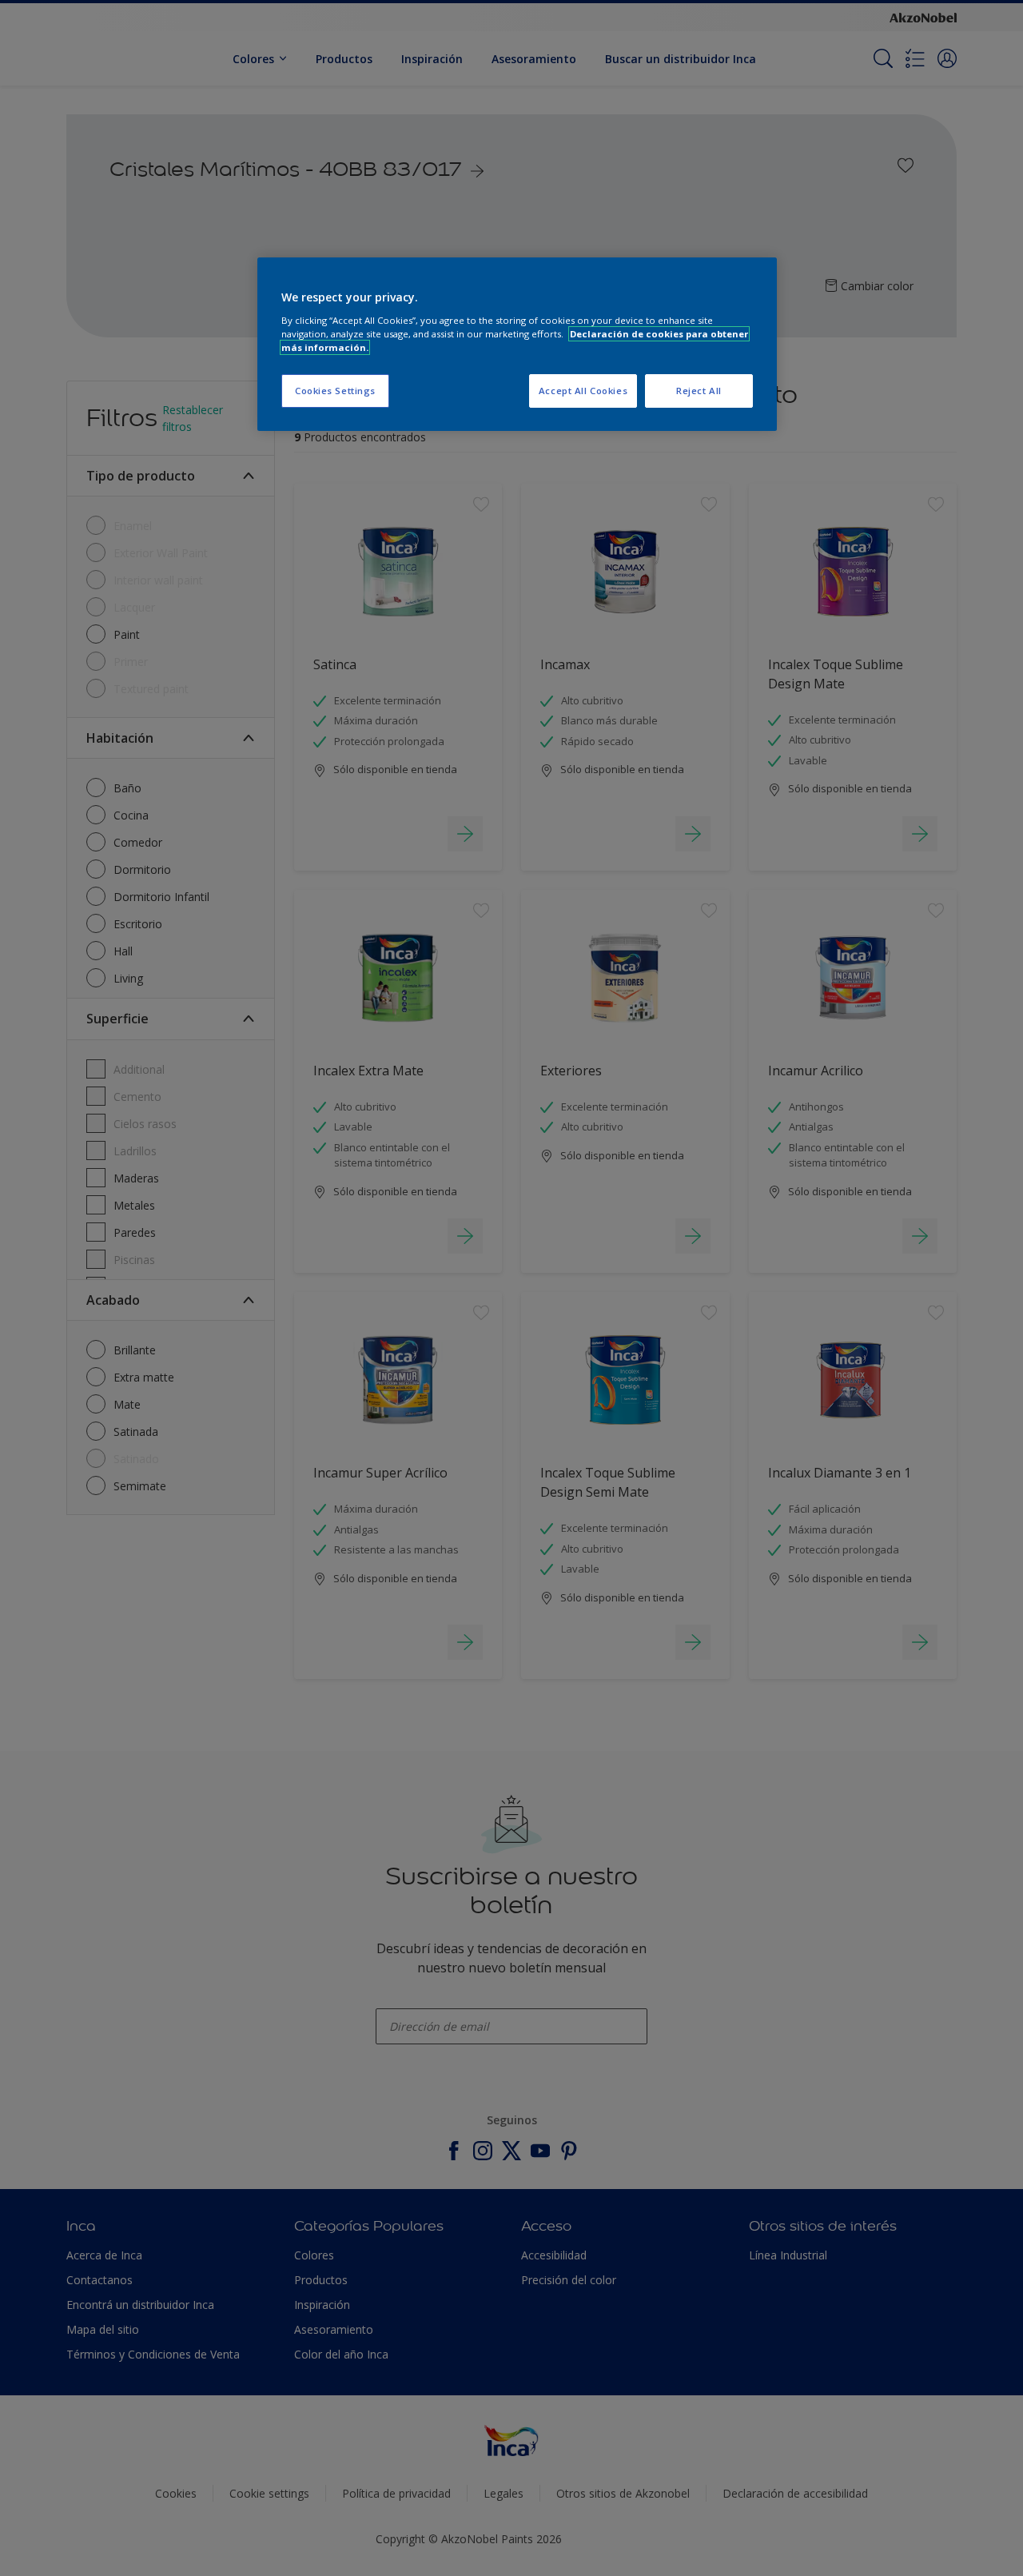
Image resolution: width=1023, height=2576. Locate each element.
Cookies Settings (335, 391)
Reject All (699, 391)
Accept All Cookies (583, 391)
